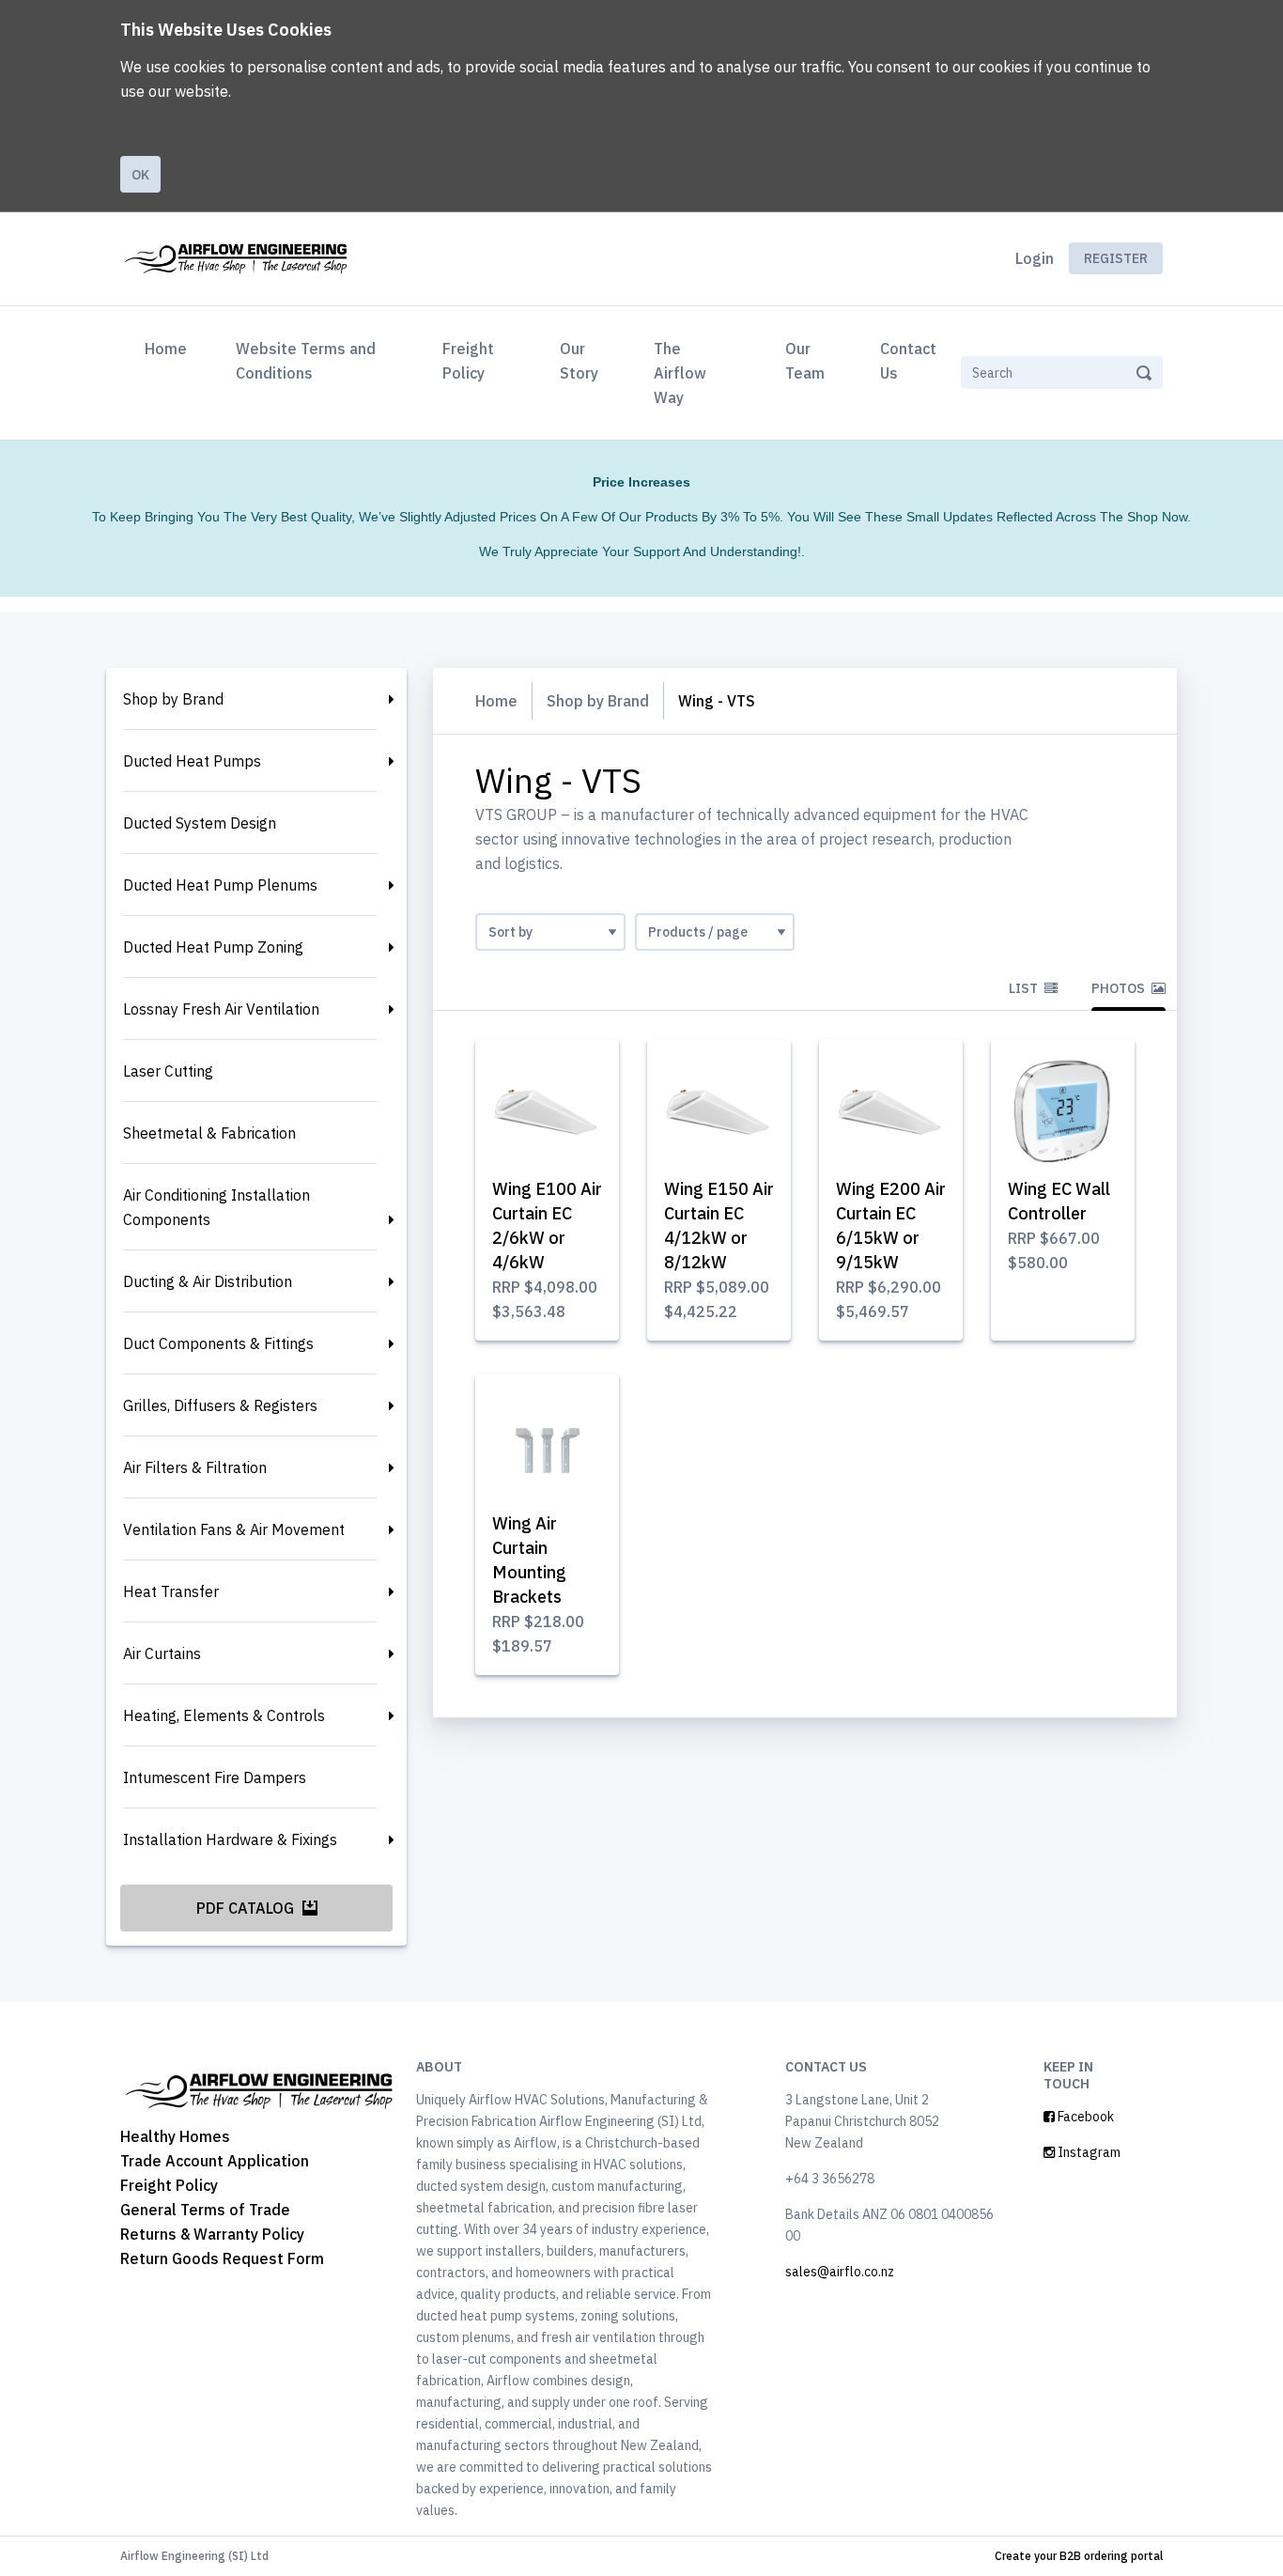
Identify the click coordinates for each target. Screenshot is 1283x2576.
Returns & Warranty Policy (212, 2234)
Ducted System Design (200, 823)
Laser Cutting (168, 1071)
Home (170, 348)
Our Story (579, 361)
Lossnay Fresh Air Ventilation (221, 1009)
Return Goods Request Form (222, 2258)
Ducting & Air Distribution (208, 1281)
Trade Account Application (215, 2161)
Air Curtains (162, 1653)
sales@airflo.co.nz (840, 2272)
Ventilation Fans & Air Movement (234, 1529)
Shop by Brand (173, 699)
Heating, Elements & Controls (224, 1715)
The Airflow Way (680, 373)
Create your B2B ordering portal (1079, 2556)
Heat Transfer (171, 1591)
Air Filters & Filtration (195, 1467)
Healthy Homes (175, 2136)
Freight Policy (468, 361)
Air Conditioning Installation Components (216, 1207)
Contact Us (908, 361)
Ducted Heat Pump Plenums (220, 885)
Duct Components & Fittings (218, 1343)
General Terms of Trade (205, 2210)
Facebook (1084, 2117)
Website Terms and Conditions (306, 361)
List (1025, 988)
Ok (140, 175)
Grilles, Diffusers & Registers (220, 1405)
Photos (1120, 988)
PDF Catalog (247, 1908)
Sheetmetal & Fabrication (209, 1133)
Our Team (805, 361)
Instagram (1088, 2152)
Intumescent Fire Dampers (215, 1777)
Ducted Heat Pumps (192, 761)
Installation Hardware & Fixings (230, 1839)
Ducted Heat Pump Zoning (213, 947)
